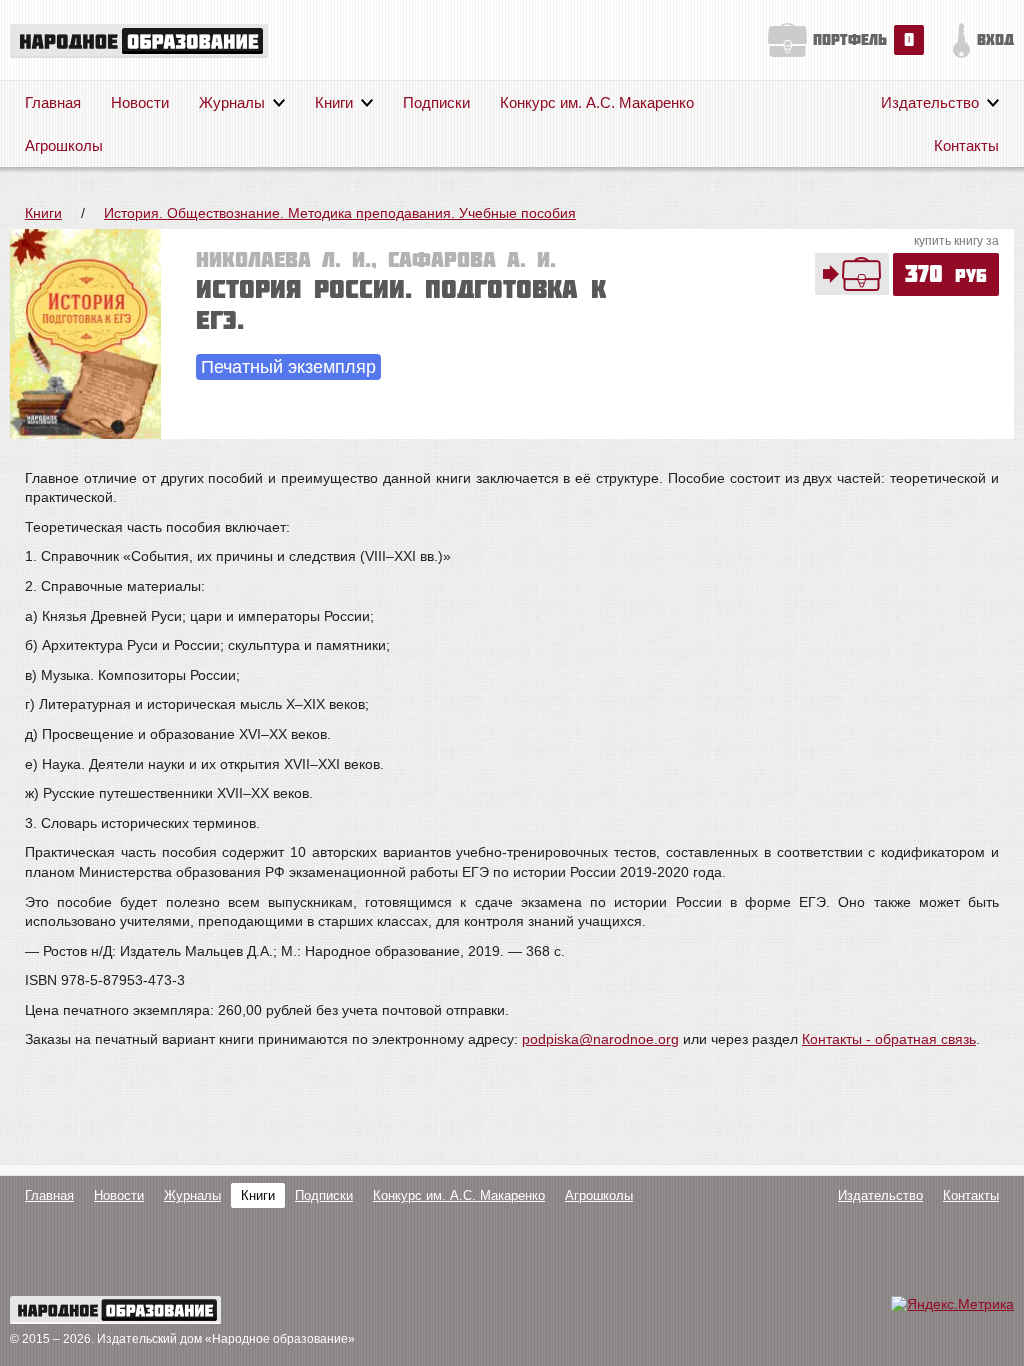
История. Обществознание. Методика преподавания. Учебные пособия (340, 213)
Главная (53, 102)
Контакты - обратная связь (889, 1039)
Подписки (436, 102)
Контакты (966, 145)
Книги (334, 102)
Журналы (232, 102)
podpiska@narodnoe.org (600, 1039)
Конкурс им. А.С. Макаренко (597, 102)
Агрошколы (64, 145)
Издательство (930, 102)
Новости (140, 102)
